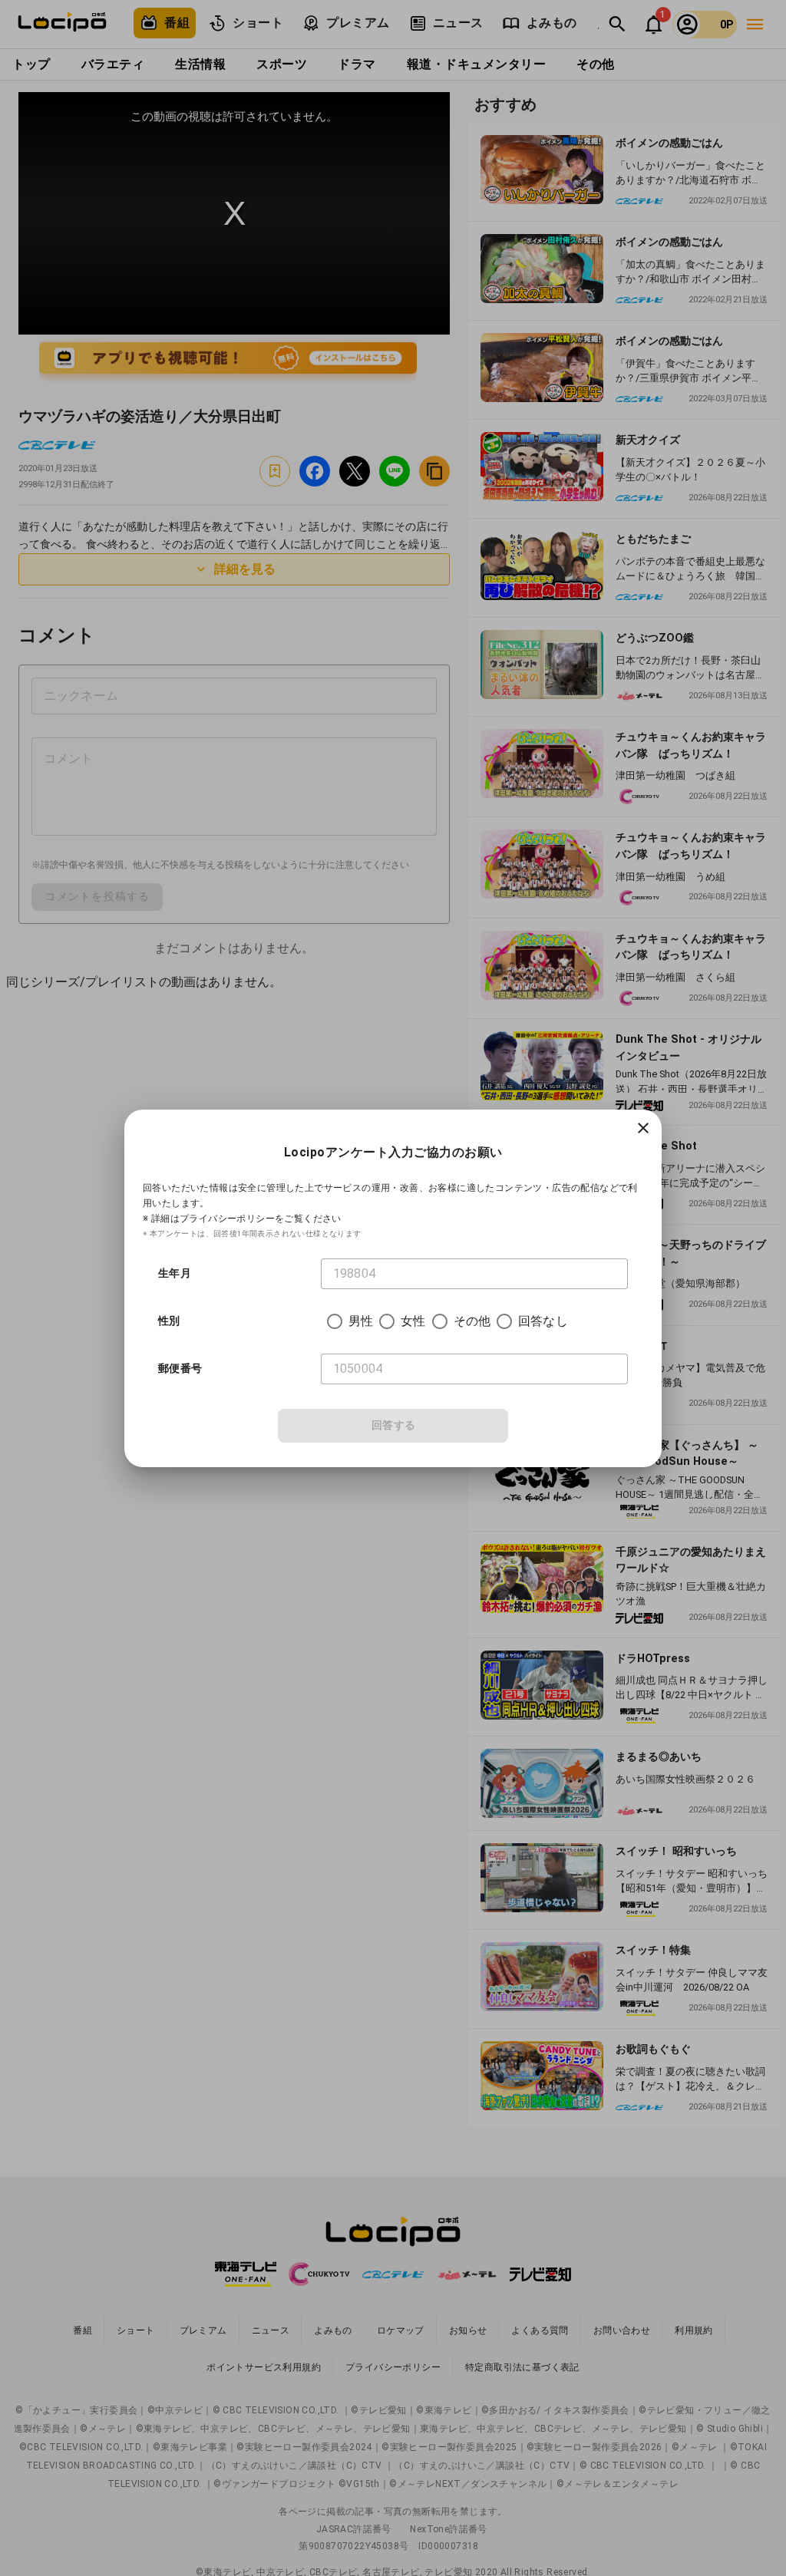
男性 (361, 1321)
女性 (413, 1321)
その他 (472, 1321)
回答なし (543, 1321)
